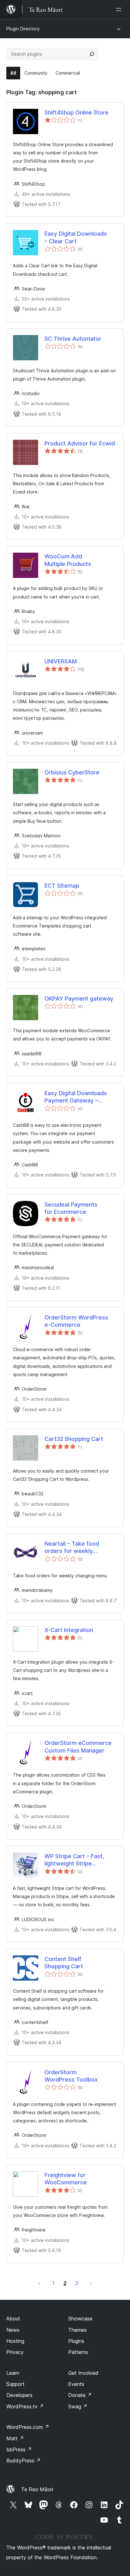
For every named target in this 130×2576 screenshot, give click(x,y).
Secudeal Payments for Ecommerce (71, 1208)
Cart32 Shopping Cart (74, 1439)
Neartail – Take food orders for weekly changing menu (72, 1548)
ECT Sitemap (62, 886)
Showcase (80, 2318)
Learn (13, 2373)
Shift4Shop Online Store (77, 112)
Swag (78, 2406)
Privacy (15, 2352)
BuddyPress (24, 2461)
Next (91, 2283)
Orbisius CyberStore (72, 772)
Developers (19, 2395)
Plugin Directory (23, 29)
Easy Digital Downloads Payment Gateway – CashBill (76, 1097)
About (13, 2318)
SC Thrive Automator (73, 339)
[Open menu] (120, 9)
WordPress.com (28, 2427)
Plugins (76, 2341)
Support (15, 2384)
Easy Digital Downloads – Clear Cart (76, 237)
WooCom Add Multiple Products (68, 560)
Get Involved (83, 2373)
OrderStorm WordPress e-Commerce (76, 1321)
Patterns (78, 2352)
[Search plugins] (92, 54)
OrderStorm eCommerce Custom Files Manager (78, 1747)
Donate (80, 2395)
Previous (39, 2283)
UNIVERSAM (61, 661)
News (13, 2330)
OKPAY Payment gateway (79, 999)
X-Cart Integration (69, 1630)
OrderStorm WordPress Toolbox (71, 2076)
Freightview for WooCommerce (66, 2179)
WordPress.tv (25, 2406)
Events (76, 2384)
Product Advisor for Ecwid (80, 443)
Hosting (15, 2341)
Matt (15, 2438)
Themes (77, 2330)
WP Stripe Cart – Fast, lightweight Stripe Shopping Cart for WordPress (74, 1860)
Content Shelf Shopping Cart (64, 1963)
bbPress (19, 2449)
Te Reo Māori (37, 2489)
